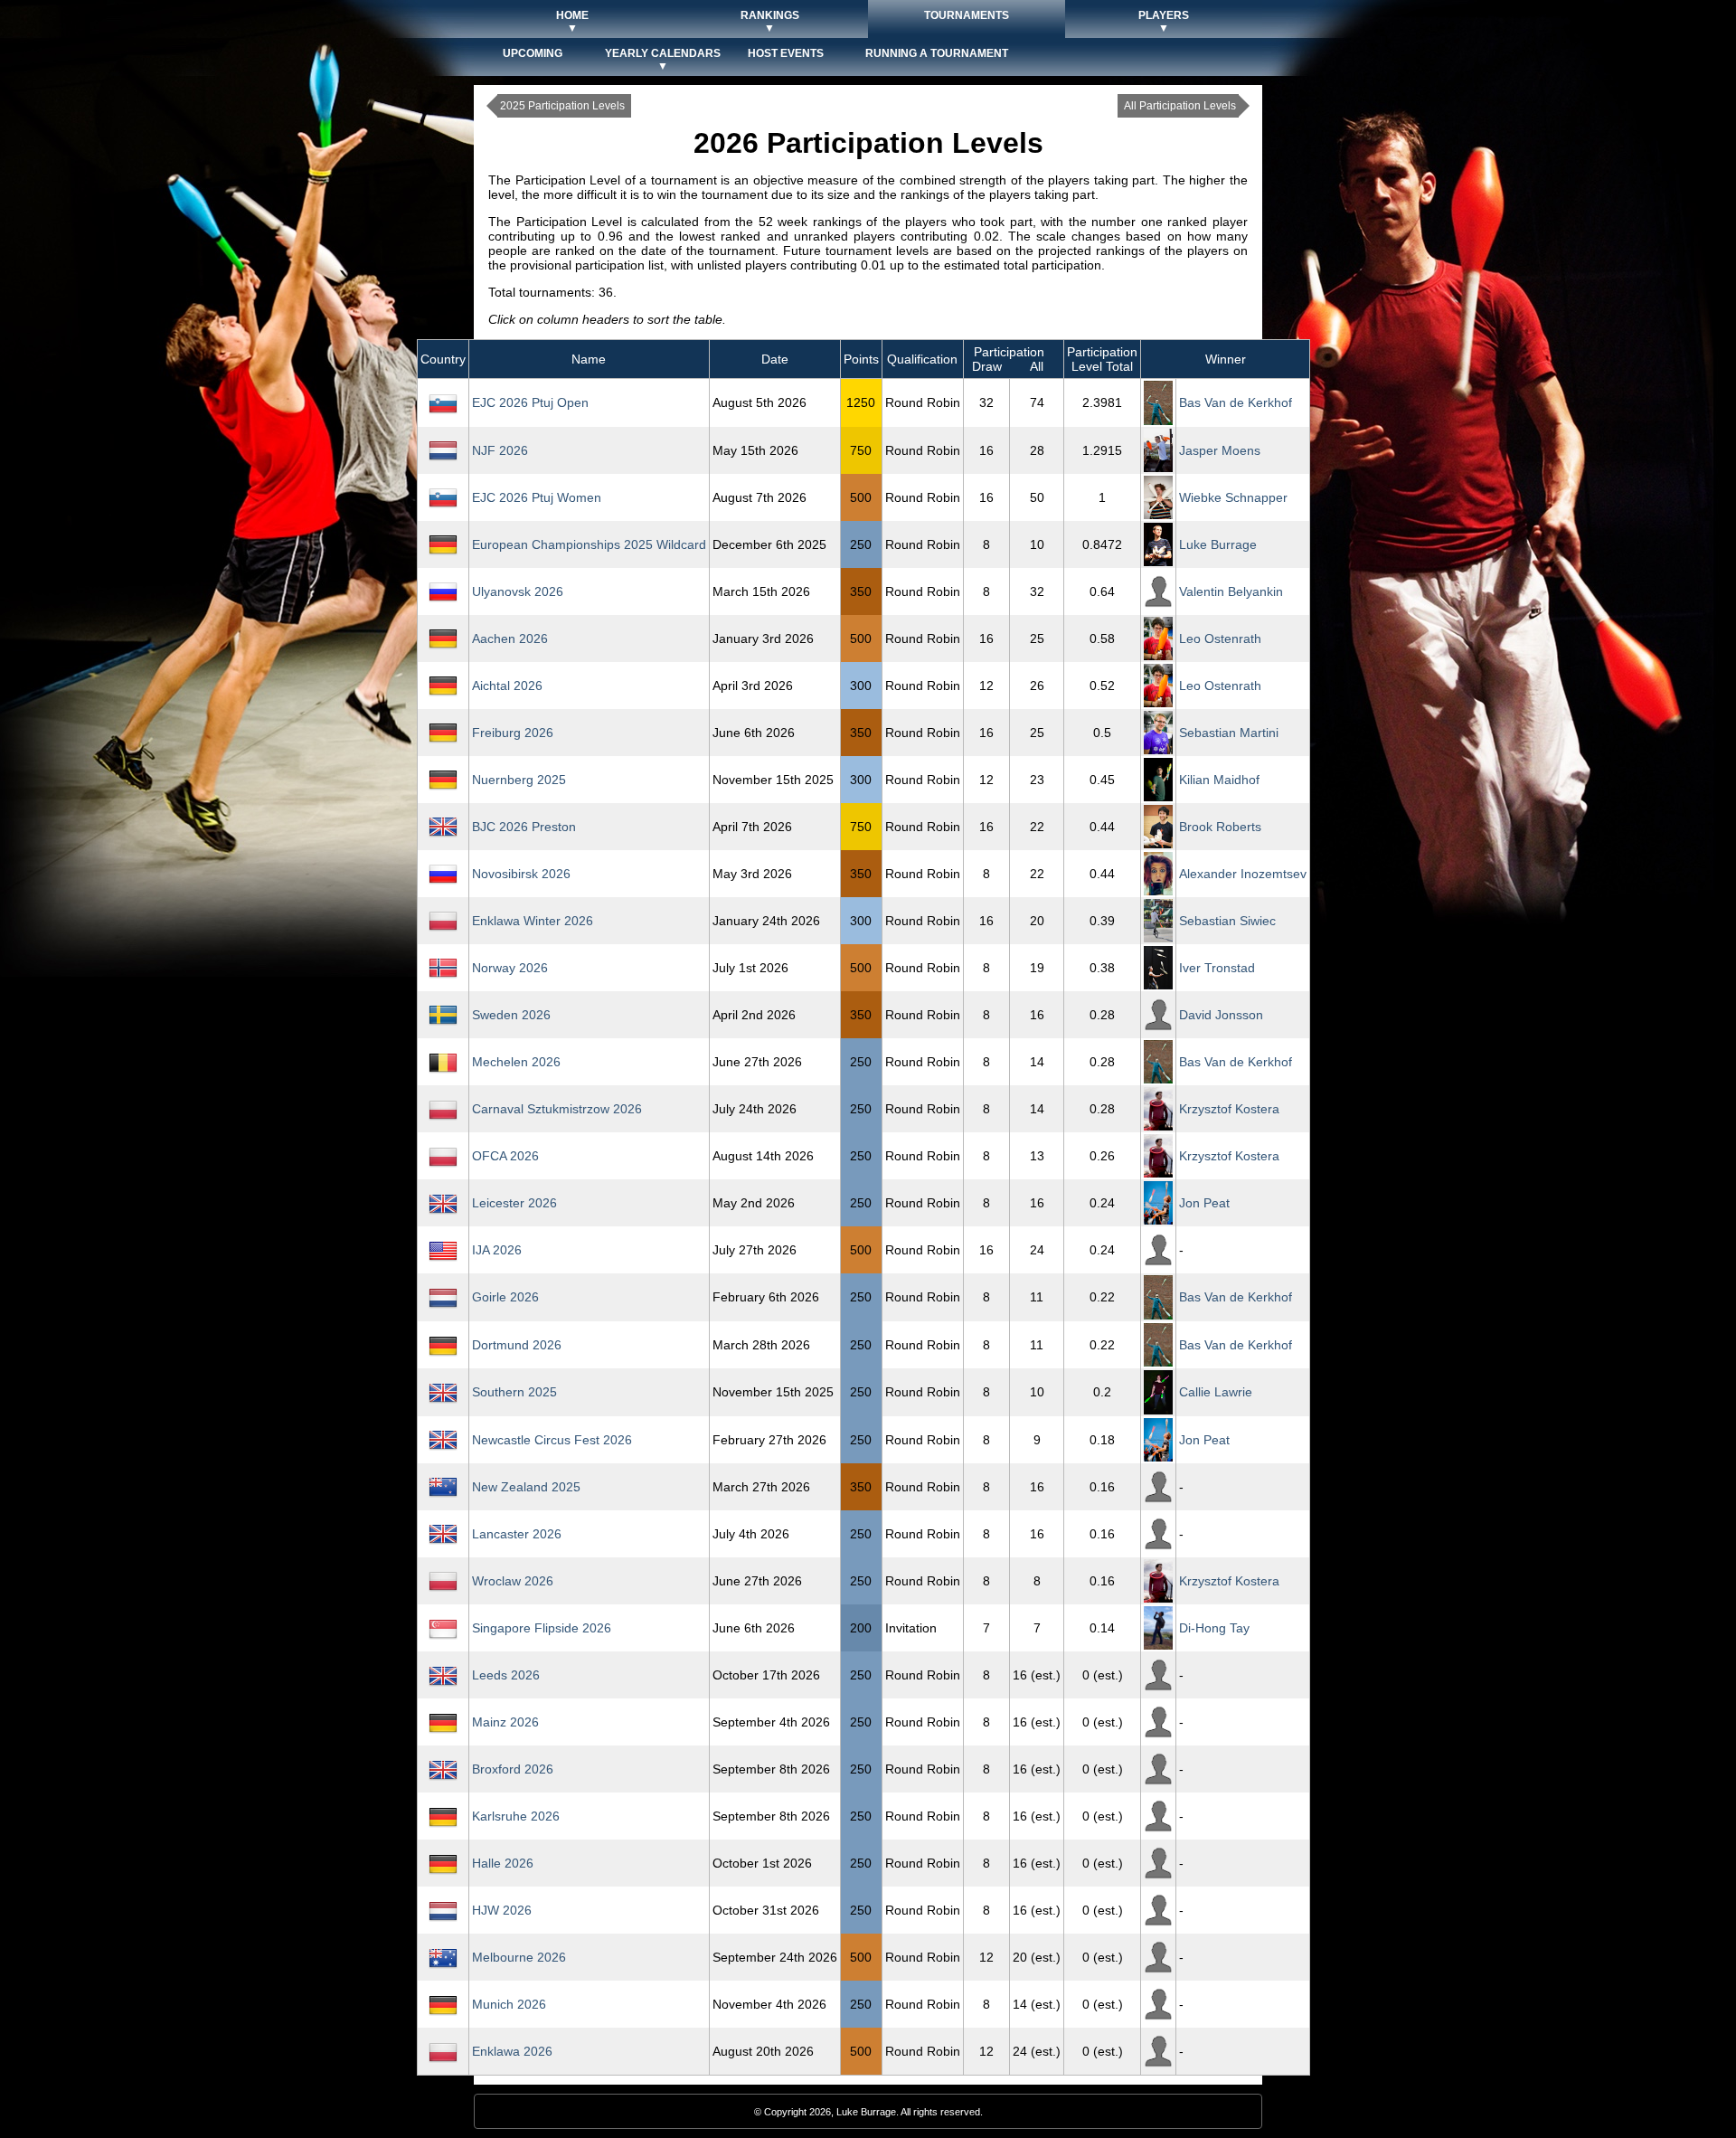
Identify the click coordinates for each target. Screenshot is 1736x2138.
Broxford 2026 (513, 1769)
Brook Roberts (1220, 827)
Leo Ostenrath (1220, 639)
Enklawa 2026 (512, 2051)
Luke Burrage (1218, 544)
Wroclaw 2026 (513, 1581)
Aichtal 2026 (507, 686)
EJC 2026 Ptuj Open (530, 402)
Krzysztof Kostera (1229, 1109)
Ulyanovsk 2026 (518, 591)
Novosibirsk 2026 (521, 874)
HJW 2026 (502, 1910)
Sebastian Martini (1229, 733)
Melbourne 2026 (519, 1957)
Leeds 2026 (506, 1675)
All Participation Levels (1180, 106)
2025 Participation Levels (562, 106)
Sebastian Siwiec (1227, 921)
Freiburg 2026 (513, 733)
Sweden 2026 (511, 1015)
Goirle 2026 (505, 1297)
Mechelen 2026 (516, 1062)
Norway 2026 (510, 968)
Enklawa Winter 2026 (533, 921)
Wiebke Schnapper (1233, 497)
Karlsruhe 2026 (516, 1816)
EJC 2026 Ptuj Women (537, 497)
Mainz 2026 (505, 1722)
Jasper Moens (1220, 450)
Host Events (786, 53)
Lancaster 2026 (517, 1534)
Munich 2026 (509, 2004)
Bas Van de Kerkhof (1236, 402)
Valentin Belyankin (1231, 591)
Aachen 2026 (510, 639)
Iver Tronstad (1217, 968)
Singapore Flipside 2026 (542, 1628)
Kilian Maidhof (1219, 780)
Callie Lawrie (1216, 1392)
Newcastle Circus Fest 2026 (552, 1440)
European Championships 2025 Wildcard (589, 544)
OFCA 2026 (505, 1156)
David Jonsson (1221, 1015)
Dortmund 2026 (517, 1345)
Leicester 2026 (514, 1203)
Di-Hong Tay (1214, 1628)
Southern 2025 (514, 1392)
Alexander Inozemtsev (1243, 874)
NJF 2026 (500, 450)
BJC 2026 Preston (524, 827)
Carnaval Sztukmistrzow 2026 (557, 1109)
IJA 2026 (497, 1250)
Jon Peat (1204, 1203)
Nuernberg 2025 (519, 780)
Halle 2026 (503, 1863)
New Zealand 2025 (526, 1487)
